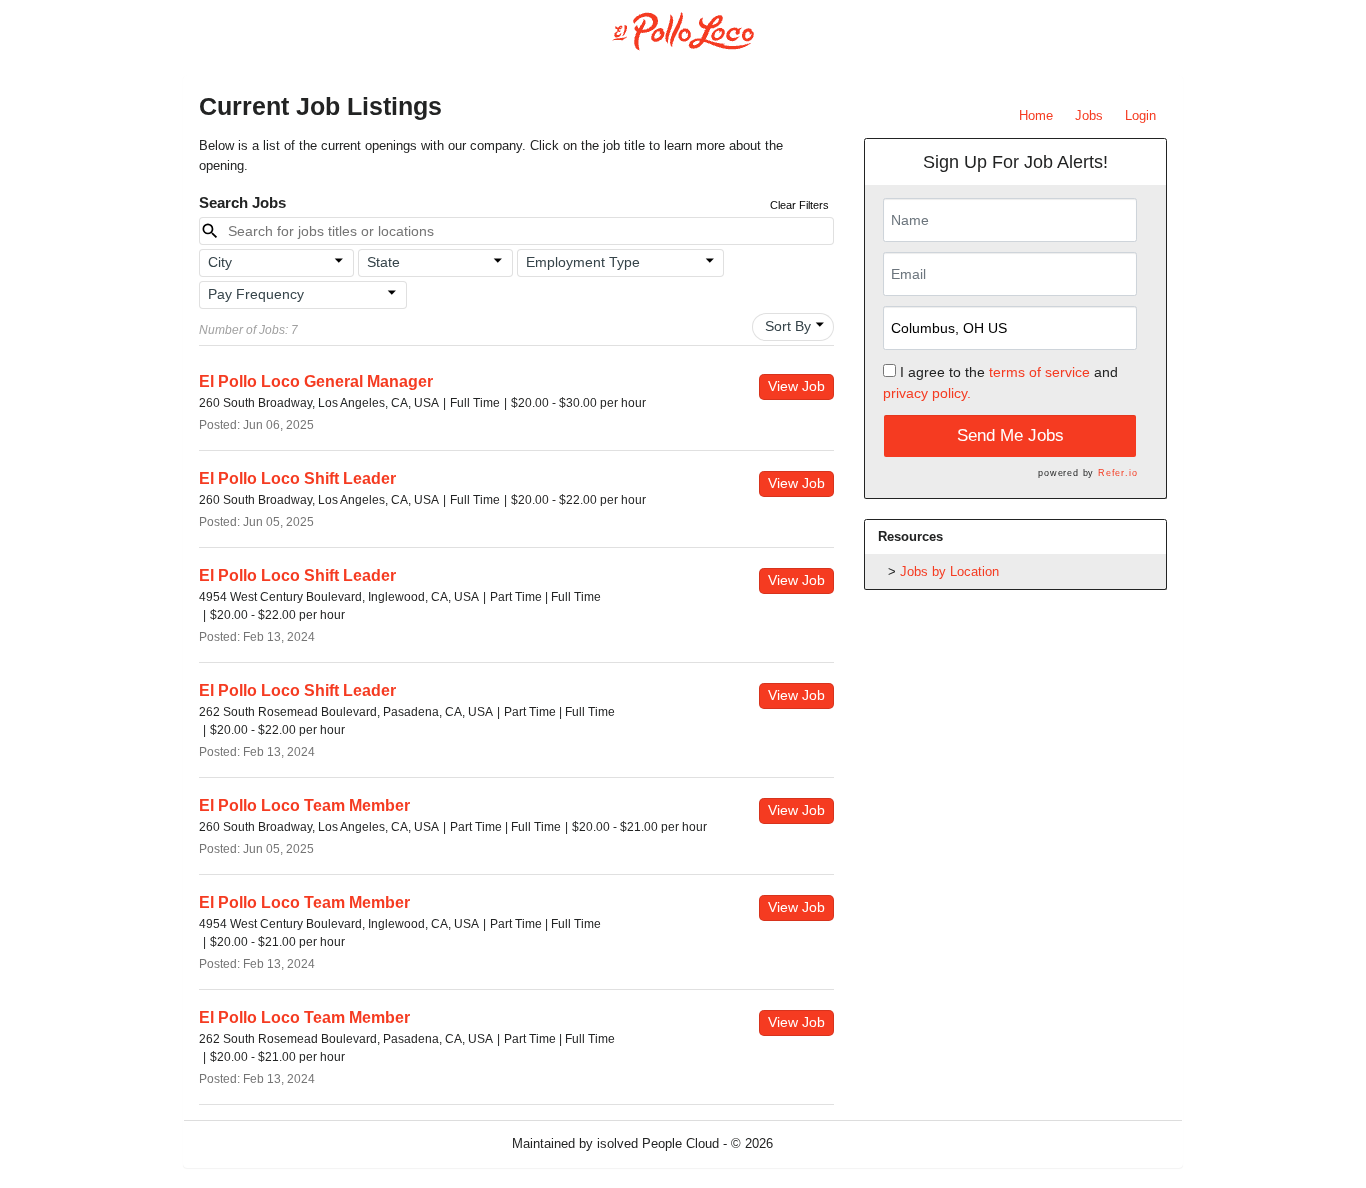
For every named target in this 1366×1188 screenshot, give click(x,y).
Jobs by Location (949, 571)
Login (1140, 115)
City (220, 262)
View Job (796, 386)
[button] (276, 263)
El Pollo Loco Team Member (304, 805)
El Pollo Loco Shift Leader (297, 478)
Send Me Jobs (1010, 435)
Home (1036, 115)
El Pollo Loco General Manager (316, 381)
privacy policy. (927, 393)
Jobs (1089, 115)
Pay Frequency (256, 294)
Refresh (831, 1143)
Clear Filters (799, 205)
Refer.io (1117, 473)
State (383, 262)
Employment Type (583, 262)
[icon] (339, 261)
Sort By (788, 326)
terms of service (1039, 372)
